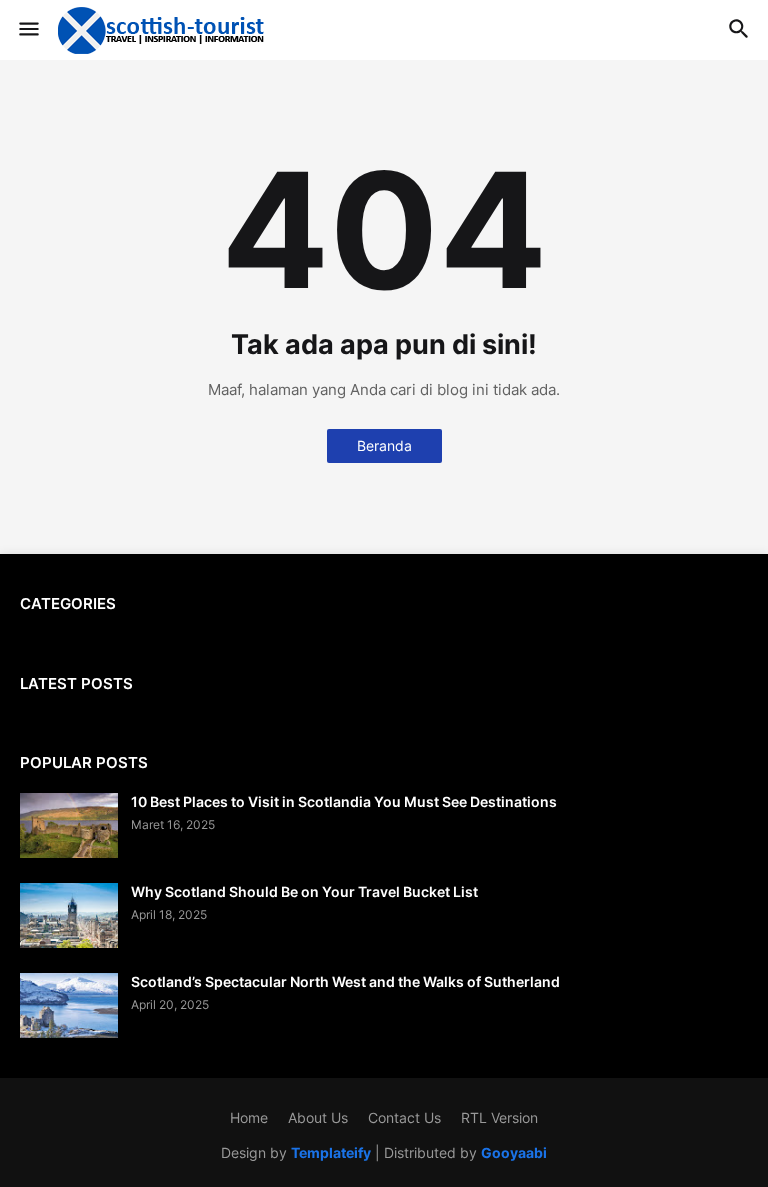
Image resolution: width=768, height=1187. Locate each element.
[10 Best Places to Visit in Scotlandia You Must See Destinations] (69, 825)
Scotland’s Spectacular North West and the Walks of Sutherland (345, 981)
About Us (318, 1117)
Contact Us (404, 1117)
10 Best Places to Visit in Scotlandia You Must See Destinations (344, 801)
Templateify (331, 1152)
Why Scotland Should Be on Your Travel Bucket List (304, 891)
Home (249, 1117)
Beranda (384, 445)
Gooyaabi (514, 1152)
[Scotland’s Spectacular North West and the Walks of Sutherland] (69, 1005)
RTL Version (499, 1117)
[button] (27, 30)
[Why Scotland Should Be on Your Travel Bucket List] (69, 915)
